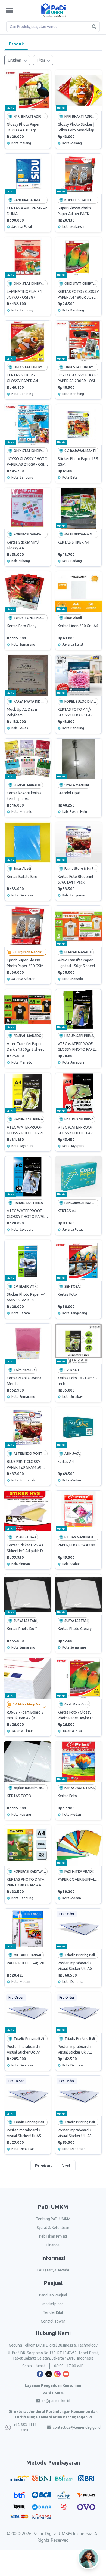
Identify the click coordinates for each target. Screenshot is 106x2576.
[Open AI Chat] (89, 2558)
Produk (16, 44)
